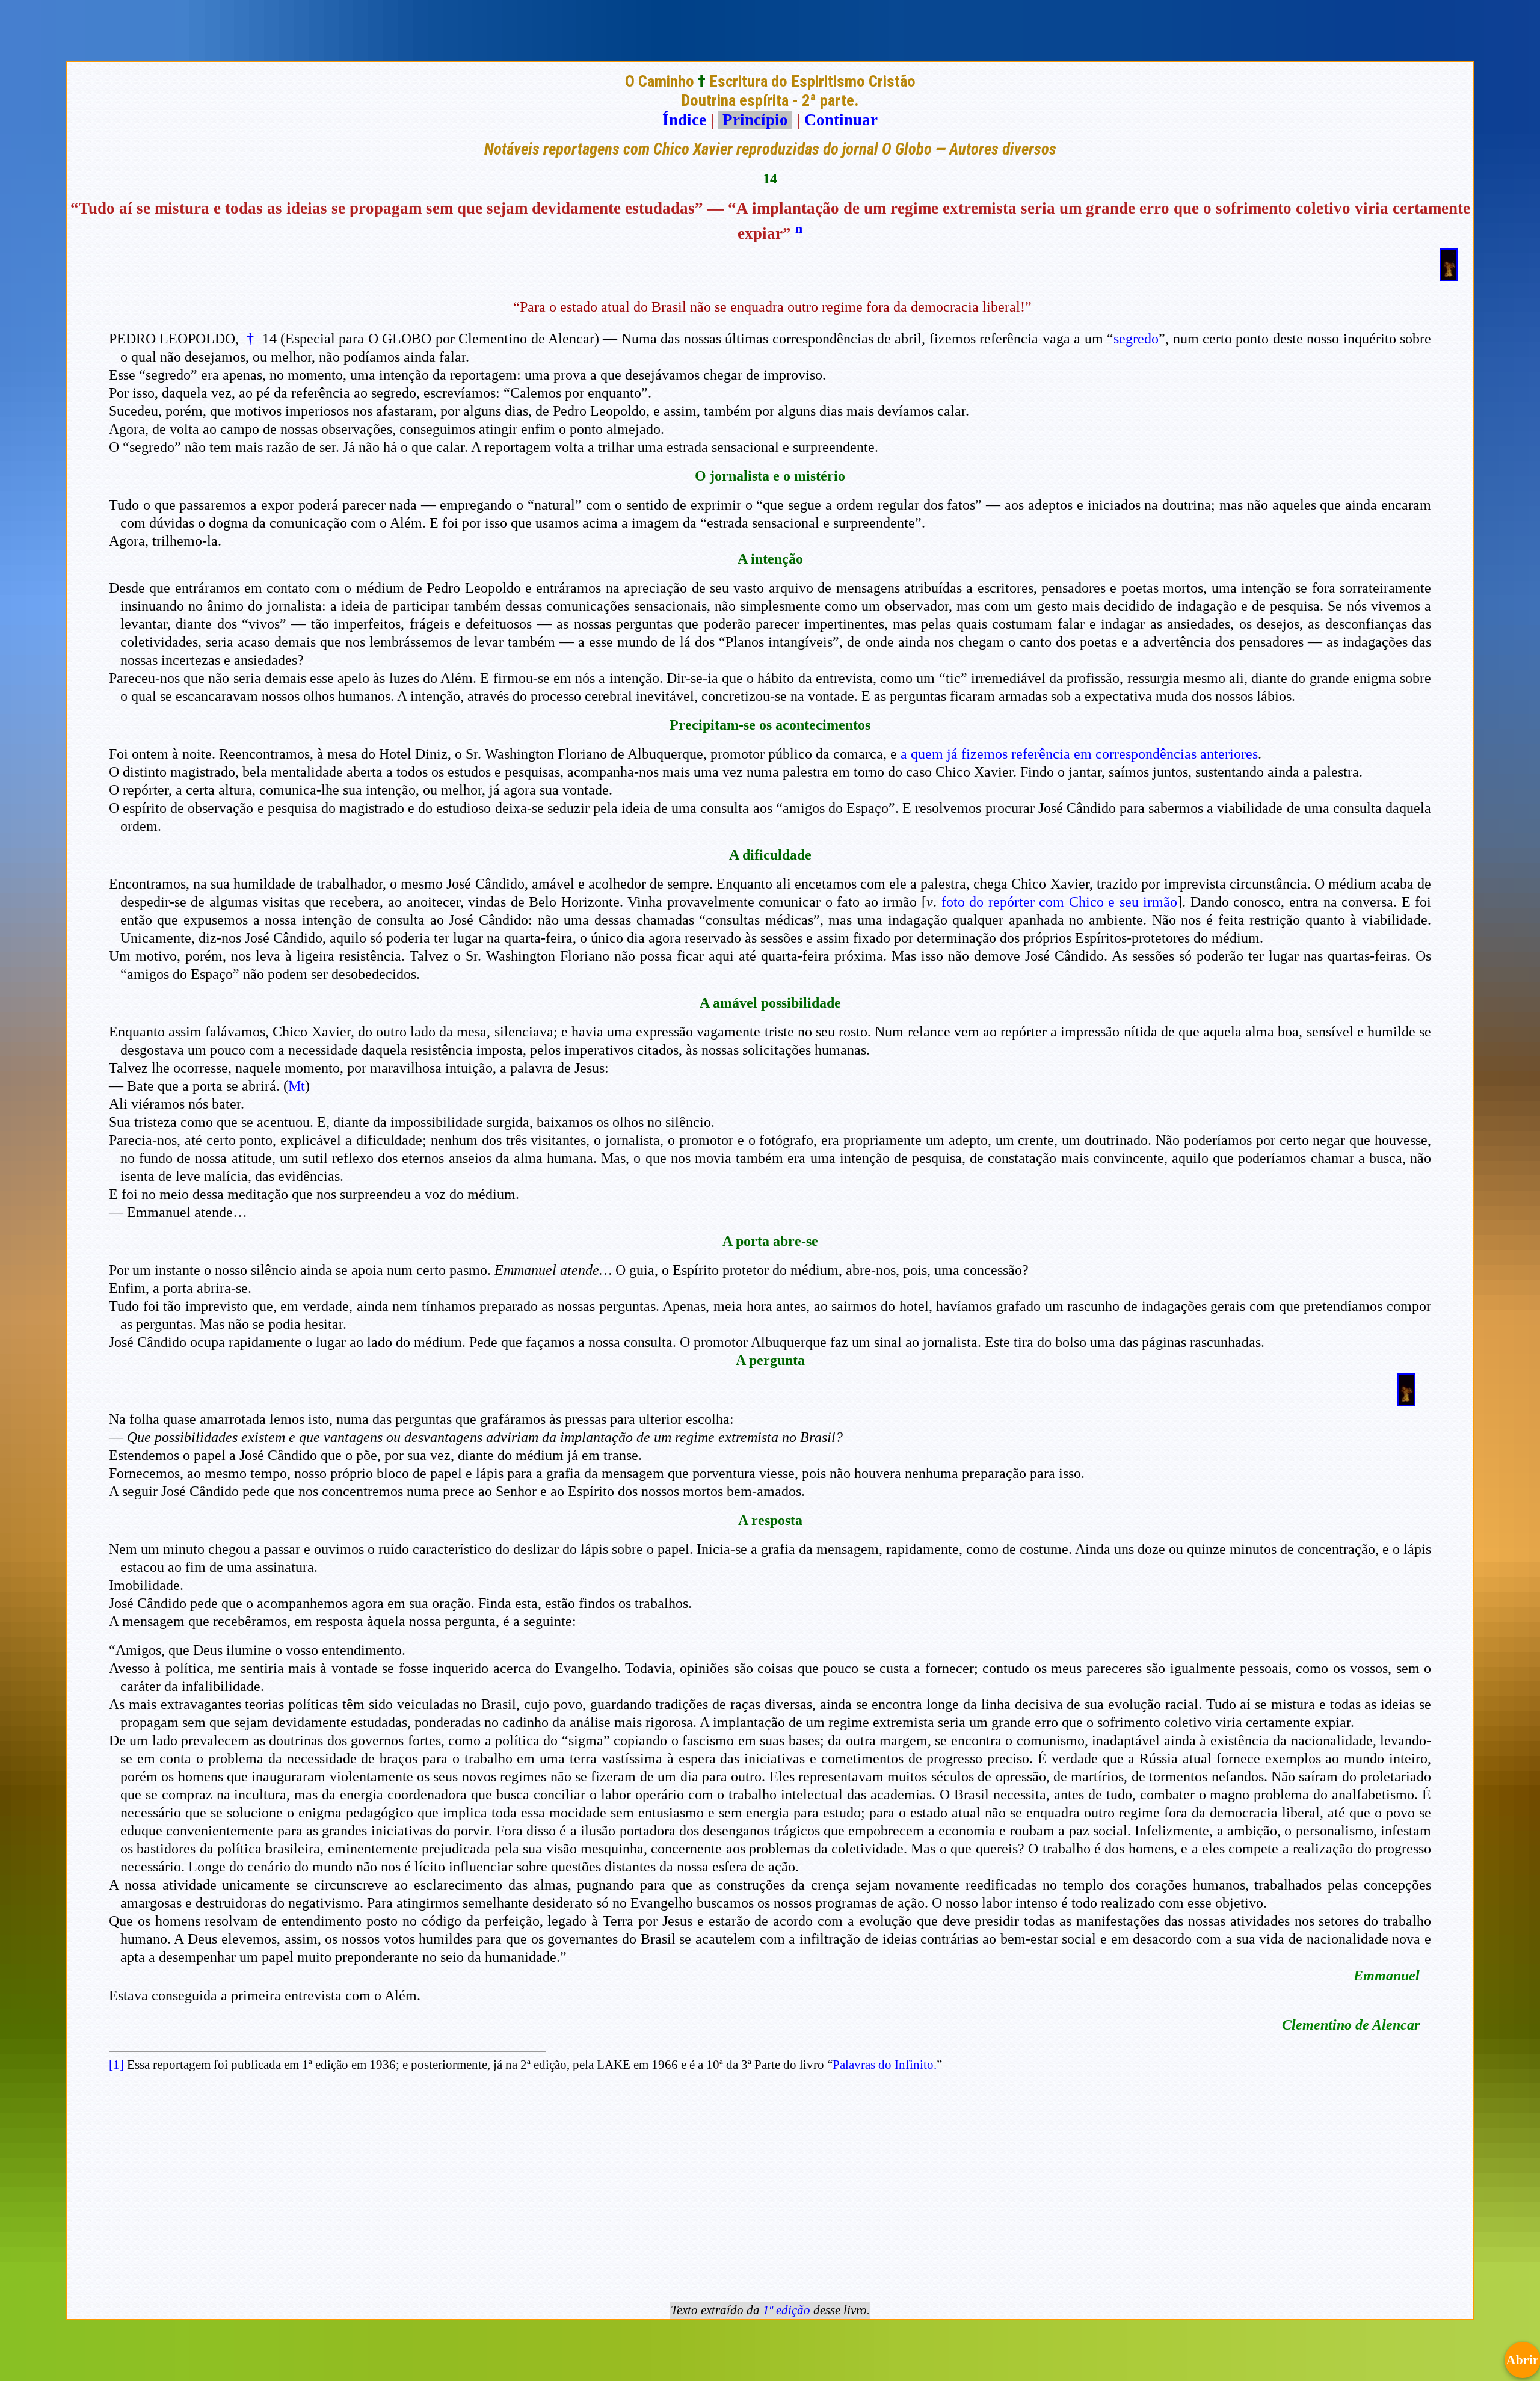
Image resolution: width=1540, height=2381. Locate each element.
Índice (684, 120)
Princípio (755, 120)
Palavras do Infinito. (885, 2065)
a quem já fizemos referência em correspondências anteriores (1079, 754)
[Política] (1406, 1400)
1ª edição (787, 2310)
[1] (116, 2065)
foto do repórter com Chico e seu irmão (1060, 902)
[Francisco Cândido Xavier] (1449, 276)
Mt (297, 1086)
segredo (1136, 339)
